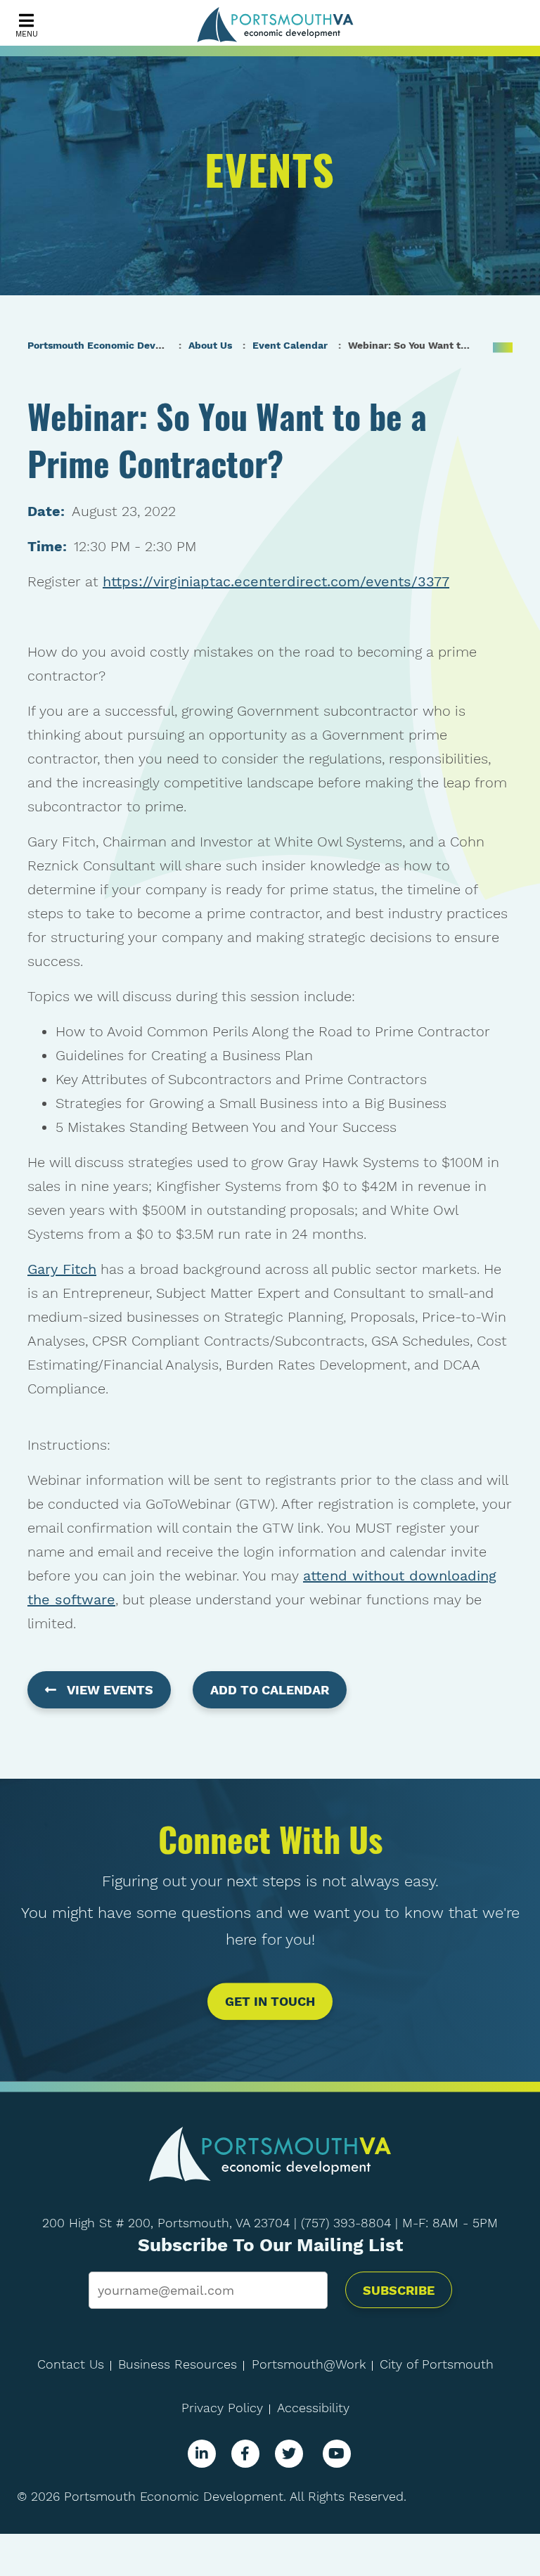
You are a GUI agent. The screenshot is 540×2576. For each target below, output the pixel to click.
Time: (47, 546)
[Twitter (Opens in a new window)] (289, 2454)
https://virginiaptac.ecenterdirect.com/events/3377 (276, 581)
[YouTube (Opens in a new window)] (336, 2454)
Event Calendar (290, 345)
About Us (210, 345)
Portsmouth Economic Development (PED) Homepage (156, 345)
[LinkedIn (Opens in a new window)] (202, 2454)
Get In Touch (270, 2002)
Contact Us (71, 2364)
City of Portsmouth (437, 2364)
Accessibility (313, 2408)
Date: (46, 511)
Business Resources (178, 2364)
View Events (110, 1690)
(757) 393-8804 (346, 2223)
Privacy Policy (222, 2408)
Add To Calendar (270, 1690)
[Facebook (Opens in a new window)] (245, 2454)
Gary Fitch (62, 1269)
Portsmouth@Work (309, 2364)
